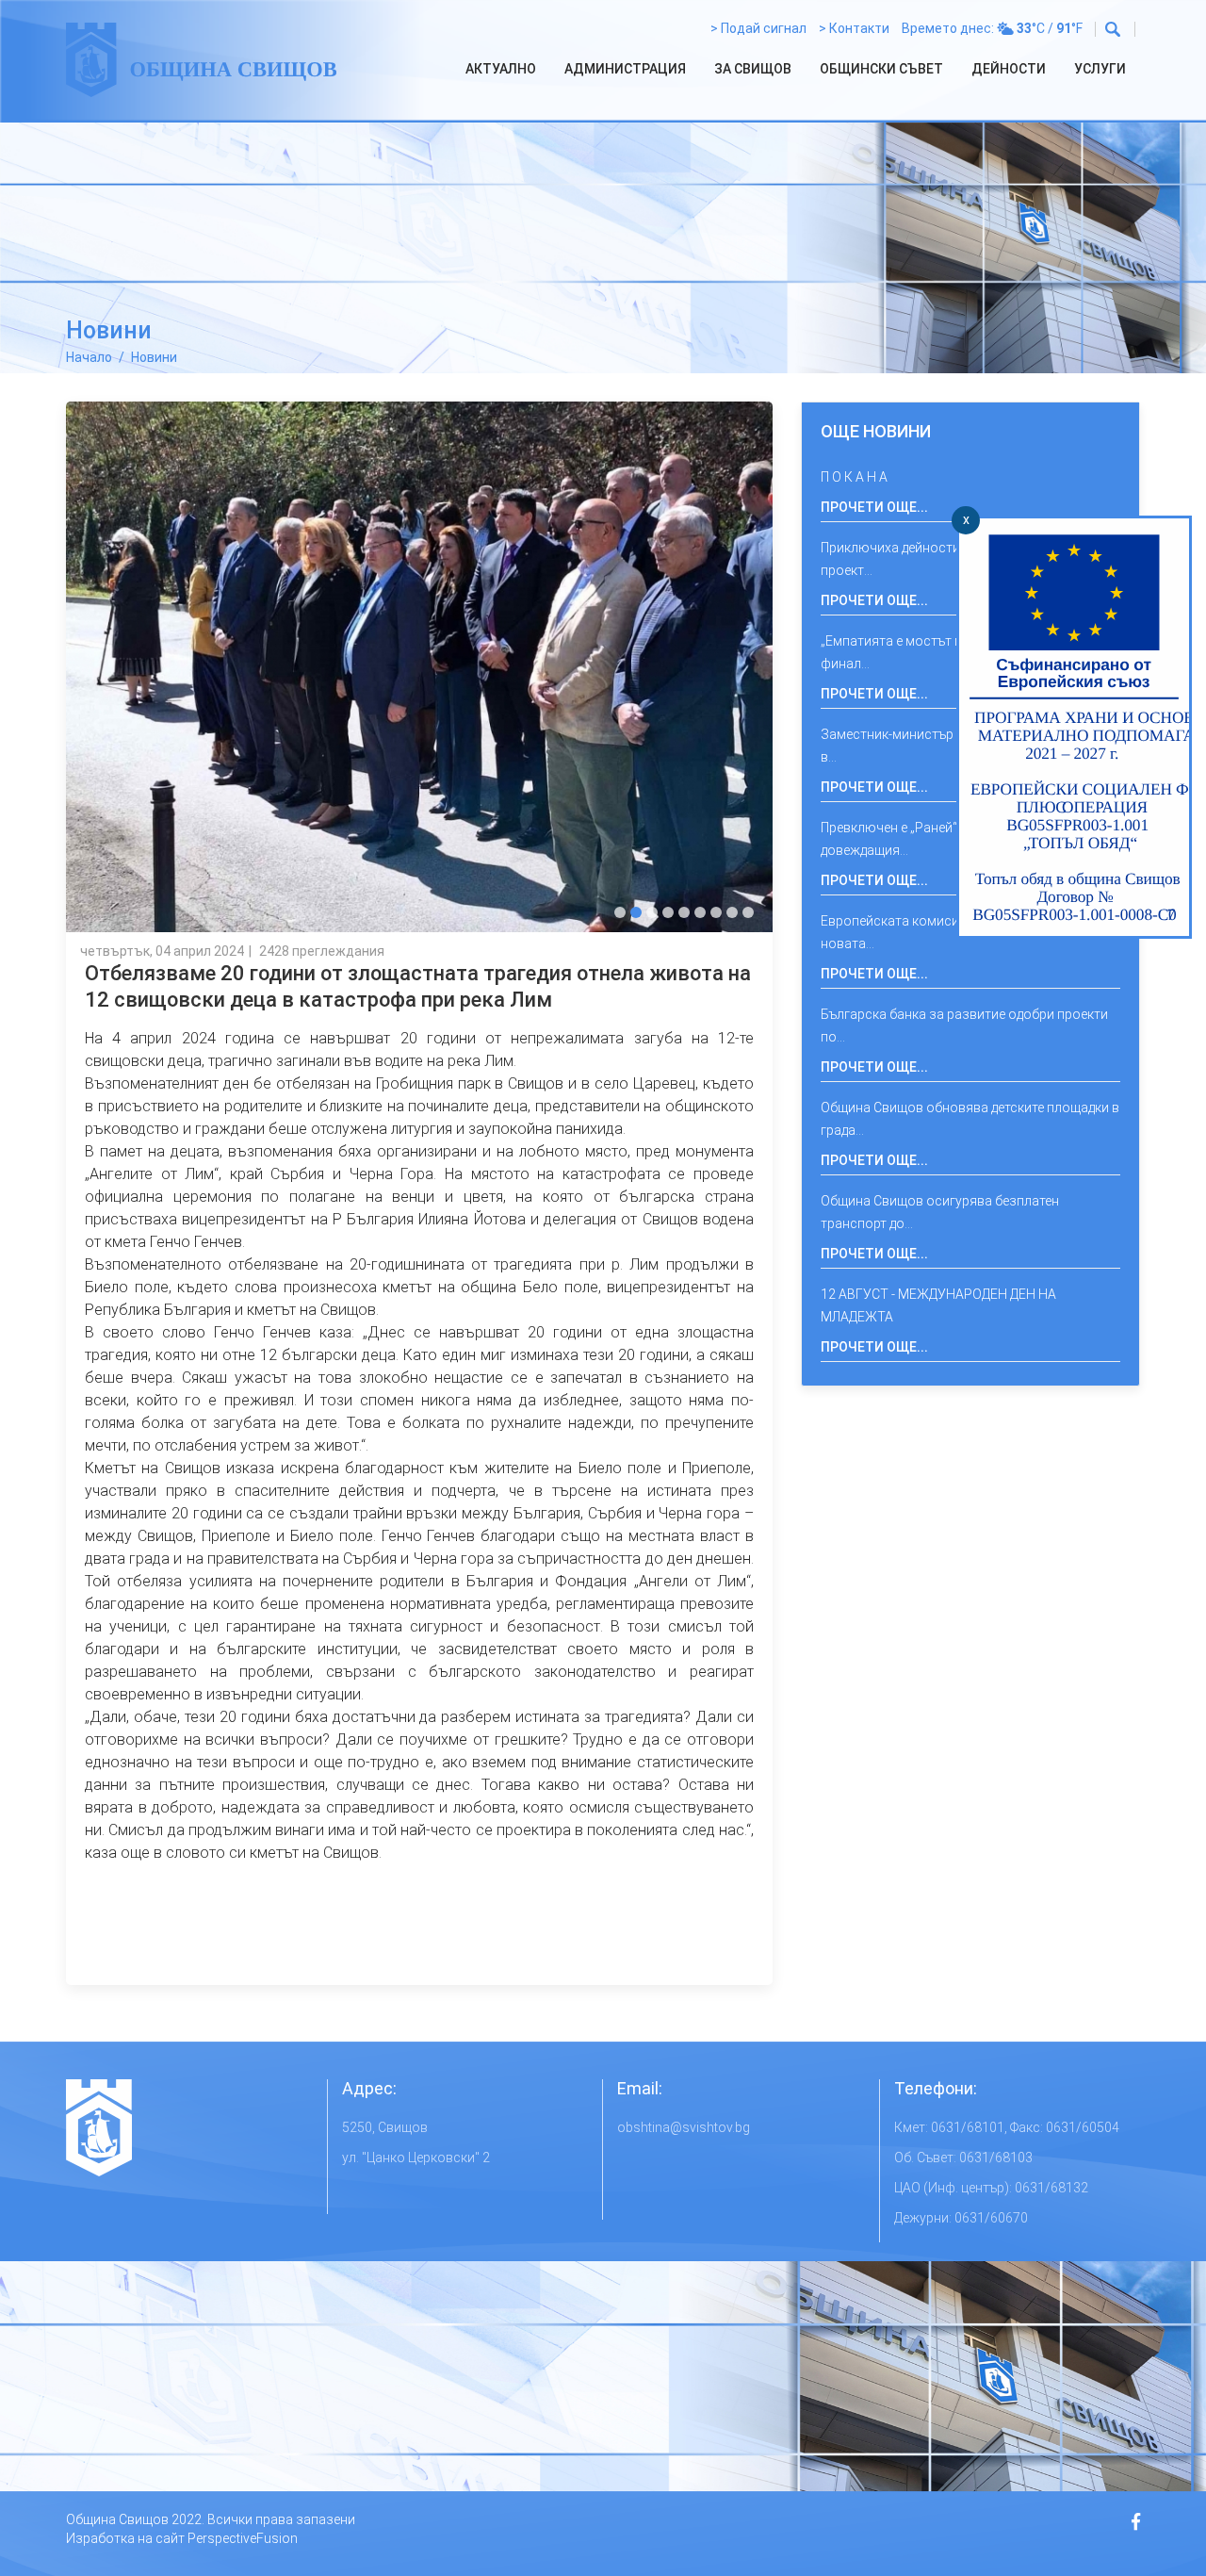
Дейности (1009, 69)
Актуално (501, 69)
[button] (620, 912)
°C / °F (1050, 28)
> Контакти (854, 28)
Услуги (1100, 69)
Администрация (625, 69)
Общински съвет (881, 69)
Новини (154, 357)
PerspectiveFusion (243, 2538)
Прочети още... (874, 507)
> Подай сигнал (758, 28)
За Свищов (753, 69)
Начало (89, 357)
